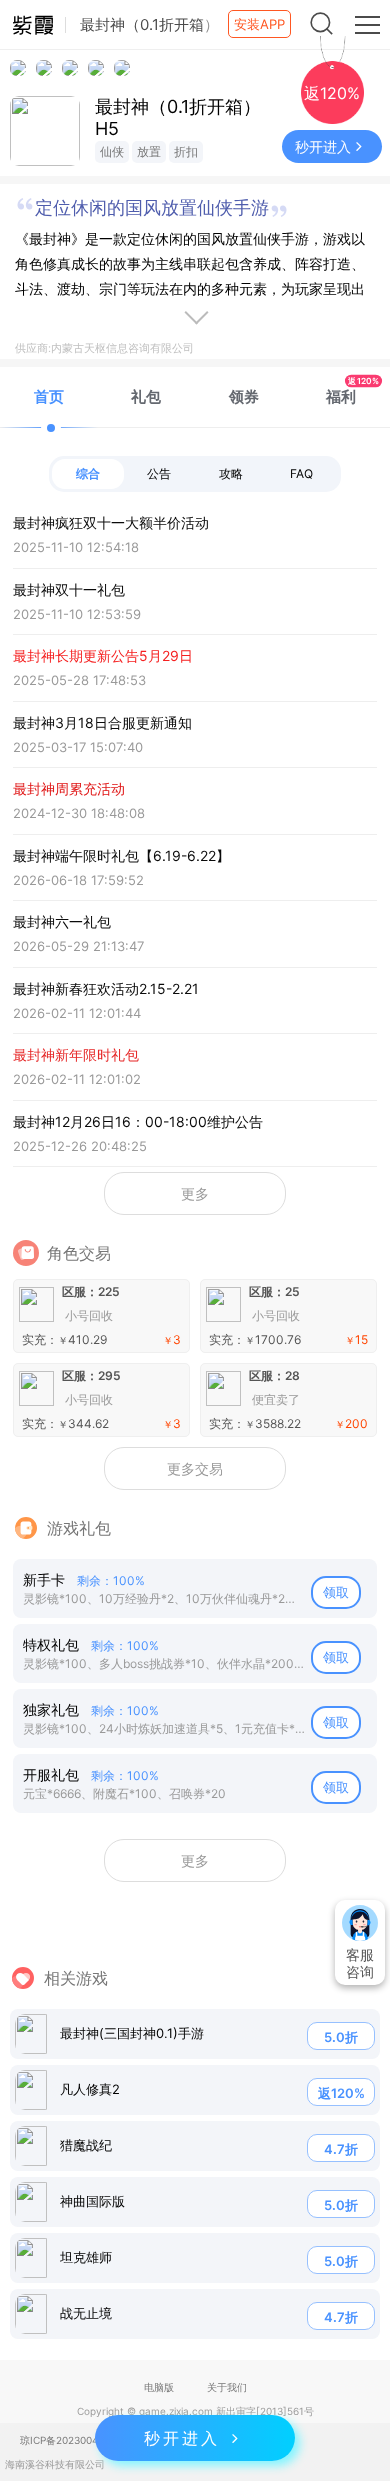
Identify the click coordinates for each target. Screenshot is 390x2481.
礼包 (146, 396)
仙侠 (112, 151)
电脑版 (159, 2387)
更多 (195, 1193)
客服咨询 (360, 1963)
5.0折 (341, 2037)
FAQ (301, 473)
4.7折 (341, 2149)
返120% (341, 2093)
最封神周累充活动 (79, 800)
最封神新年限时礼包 (77, 1066)
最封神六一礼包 (78, 933)
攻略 (231, 473)
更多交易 (195, 1468)
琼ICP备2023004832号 (73, 2440)
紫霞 (33, 25)
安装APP (259, 24)
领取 (336, 1592)
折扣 (186, 151)
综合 (88, 473)
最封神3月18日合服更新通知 (102, 734)
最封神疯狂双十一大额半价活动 (111, 534)
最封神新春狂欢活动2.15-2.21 (106, 1000)
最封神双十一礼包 (77, 601)
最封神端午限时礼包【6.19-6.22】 (121, 867)
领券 (244, 396)
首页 (49, 396)
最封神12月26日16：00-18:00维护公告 (138, 1133)
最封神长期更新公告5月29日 (103, 667)
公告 (159, 473)
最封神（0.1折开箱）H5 (178, 117)
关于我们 (227, 2387)
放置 (149, 151)
